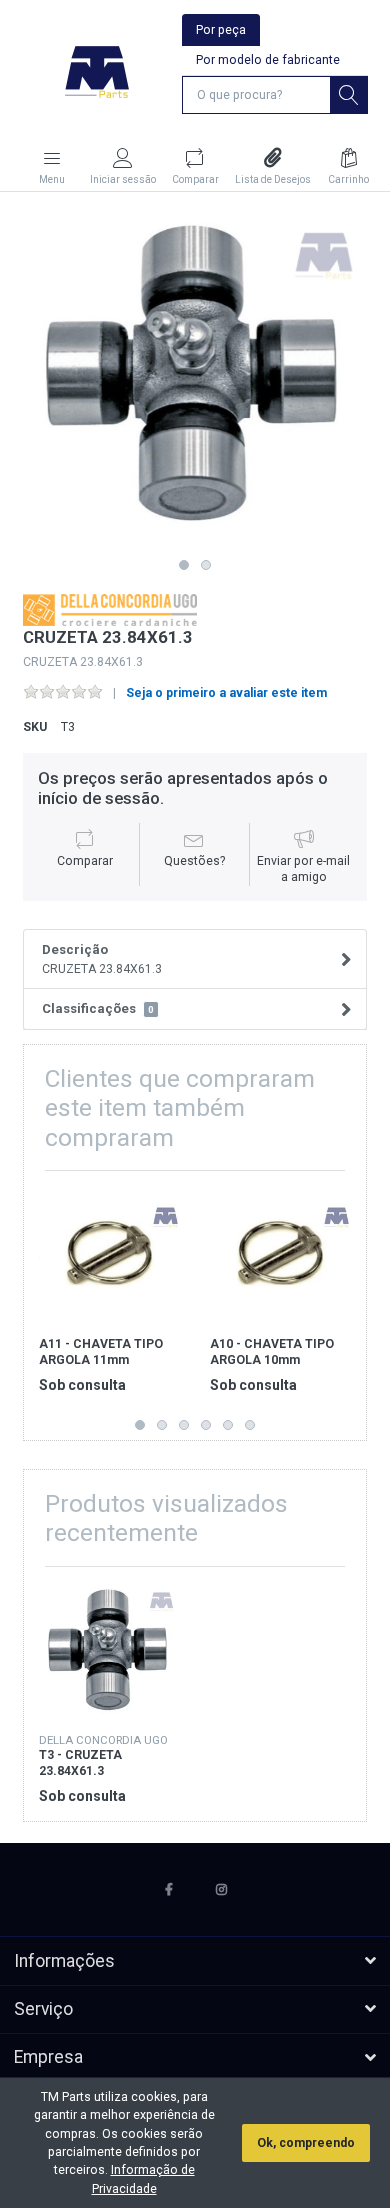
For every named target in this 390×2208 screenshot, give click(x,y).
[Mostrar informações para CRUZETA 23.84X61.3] (109, 1652)
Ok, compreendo (306, 2143)
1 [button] (184, 565)
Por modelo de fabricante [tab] (268, 60)
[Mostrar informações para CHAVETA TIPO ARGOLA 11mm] (109, 1256)
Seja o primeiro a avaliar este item (226, 693)
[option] (195, 378)
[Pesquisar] (349, 95)
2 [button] (206, 565)
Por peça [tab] (221, 30)
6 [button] (250, 1425)
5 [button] (228, 1425)
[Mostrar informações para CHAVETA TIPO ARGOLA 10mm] (280, 1256)
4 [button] (206, 1425)
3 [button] (184, 1425)
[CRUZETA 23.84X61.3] (195, 378)
